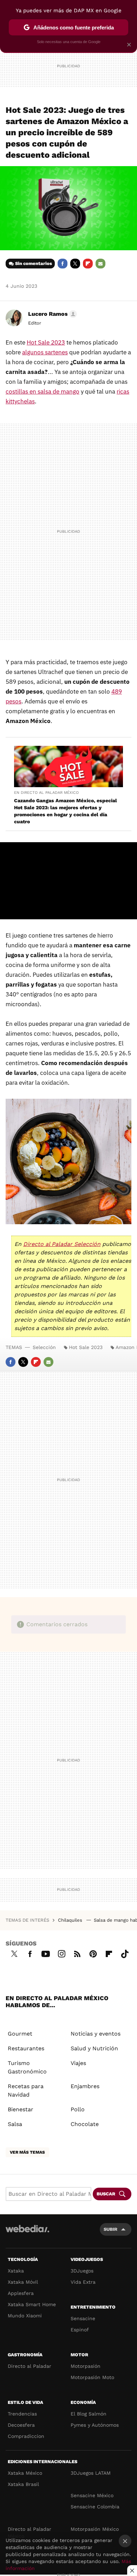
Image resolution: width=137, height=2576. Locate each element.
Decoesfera (21, 2425)
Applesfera (21, 2293)
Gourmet (20, 2034)
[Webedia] (27, 2233)
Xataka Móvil (23, 2282)
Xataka (16, 2271)
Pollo (78, 2109)
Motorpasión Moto (92, 2377)
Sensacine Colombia (95, 2507)
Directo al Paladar (30, 2366)
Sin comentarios (34, 263)
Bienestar (21, 2109)
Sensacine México (92, 2495)
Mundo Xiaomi (25, 2316)
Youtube (46, 1953)
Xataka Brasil (23, 2484)
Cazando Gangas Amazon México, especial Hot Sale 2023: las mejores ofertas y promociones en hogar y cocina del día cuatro (66, 811)
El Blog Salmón (89, 2414)
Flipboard (88, 264)
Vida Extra (83, 2282)
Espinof (80, 2330)
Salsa (15, 2124)
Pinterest (93, 1953)
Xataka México (25, 2473)
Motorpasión (86, 2366)
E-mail (100, 264)
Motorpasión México (95, 2529)
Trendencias (22, 2414)
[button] (51, 314)
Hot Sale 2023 (86, 1347)
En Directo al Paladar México (46, 793)
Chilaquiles (71, 1920)
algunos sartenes (45, 352)
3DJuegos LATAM (91, 2473)
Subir (110, 2229)
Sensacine (83, 2318)
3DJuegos (82, 2271)
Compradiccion (26, 2436)
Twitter (75, 264)
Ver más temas (27, 2152)
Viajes (78, 2063)
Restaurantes (26, 2048)
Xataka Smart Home (32, 2304)
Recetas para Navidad (26, 2090)
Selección (44, 1347)
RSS (77, 1953)
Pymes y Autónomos (95, 2425)
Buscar (106, 2194)
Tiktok (125, 1953)
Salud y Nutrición (94, 2048)
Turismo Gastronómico (27, 2067)
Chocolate (85, 2124)
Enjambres (85, 2086)
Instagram (61, 1953)
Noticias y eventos (96, 2034)
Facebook (63, 264)
